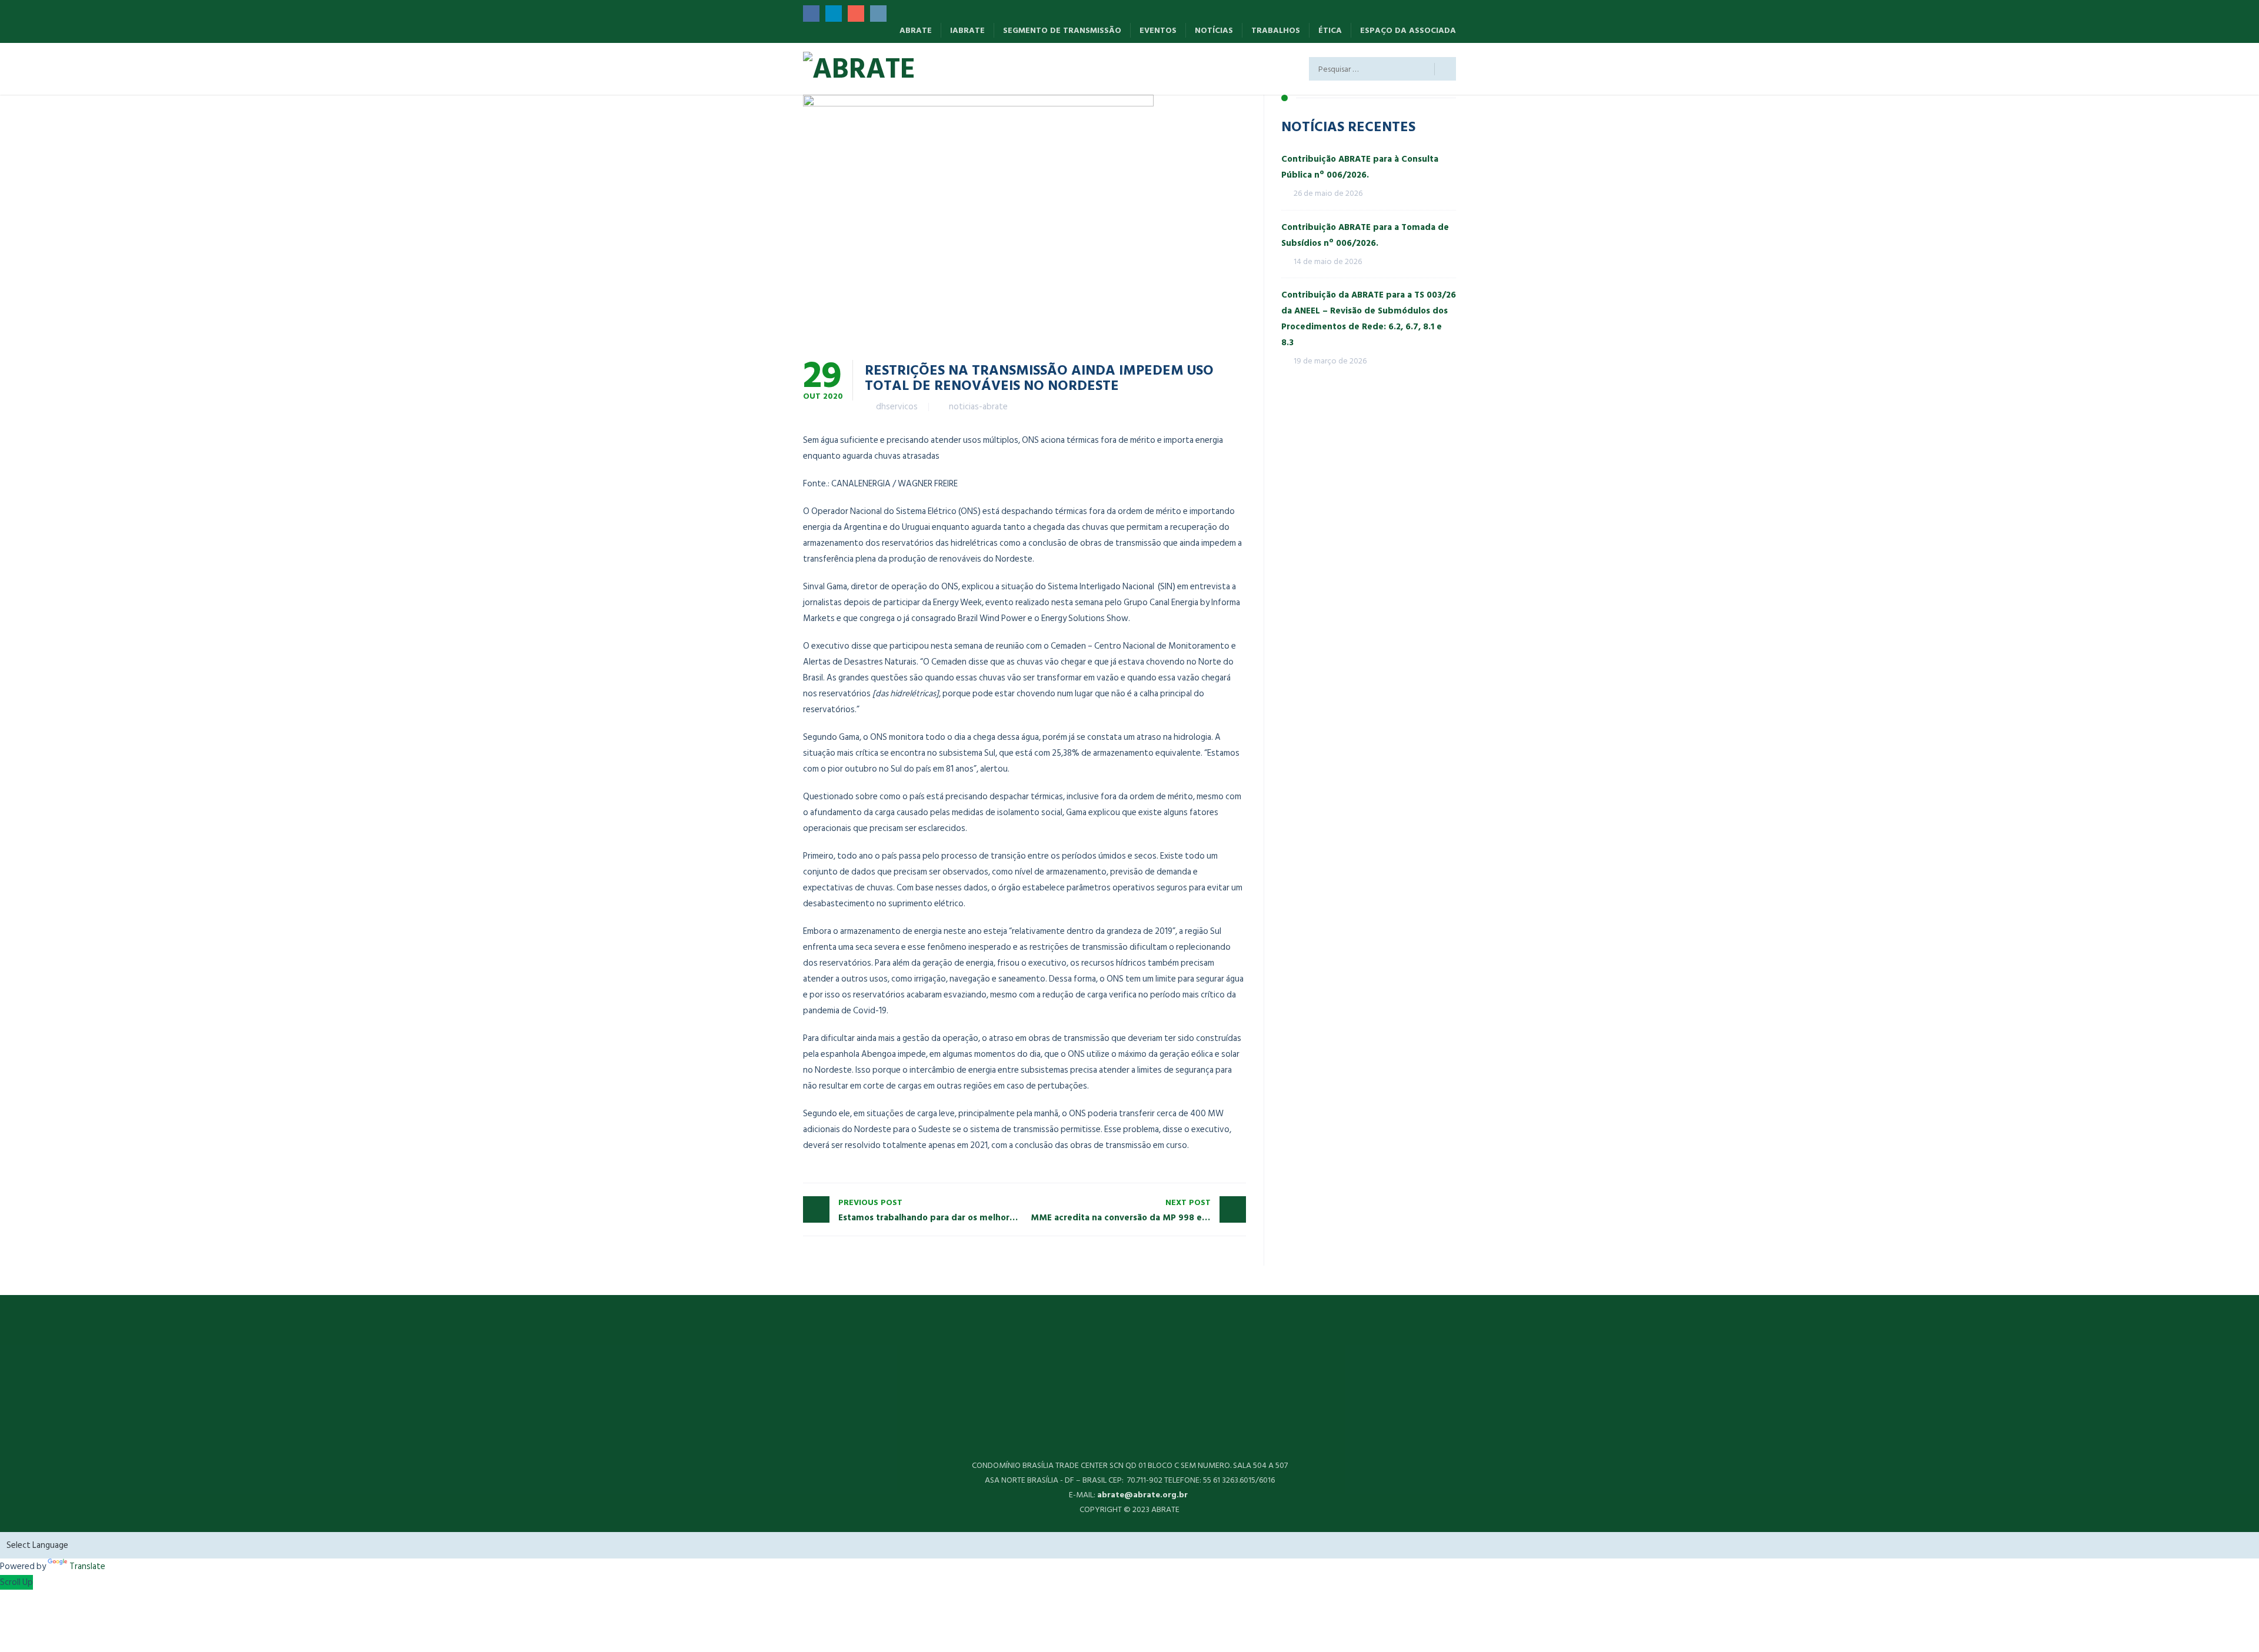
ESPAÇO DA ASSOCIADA (1408, 30)
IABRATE (967, 30)
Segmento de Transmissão (1062, 30)
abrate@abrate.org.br (1144, 1495)
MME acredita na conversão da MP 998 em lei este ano (1139, 1210)
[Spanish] (948, 64)
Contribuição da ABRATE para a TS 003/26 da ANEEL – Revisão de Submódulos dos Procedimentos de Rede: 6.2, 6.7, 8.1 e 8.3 (1369, 319)
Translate (87, 1566)
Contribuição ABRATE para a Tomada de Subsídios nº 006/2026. (1365, 235)
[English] (967, 64)
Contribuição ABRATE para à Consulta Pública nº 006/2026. (1360, 167)
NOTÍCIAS (1214, 30)
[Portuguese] (986, 64)
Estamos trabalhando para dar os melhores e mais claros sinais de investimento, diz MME (932, 1210)
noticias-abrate (978, 407)
